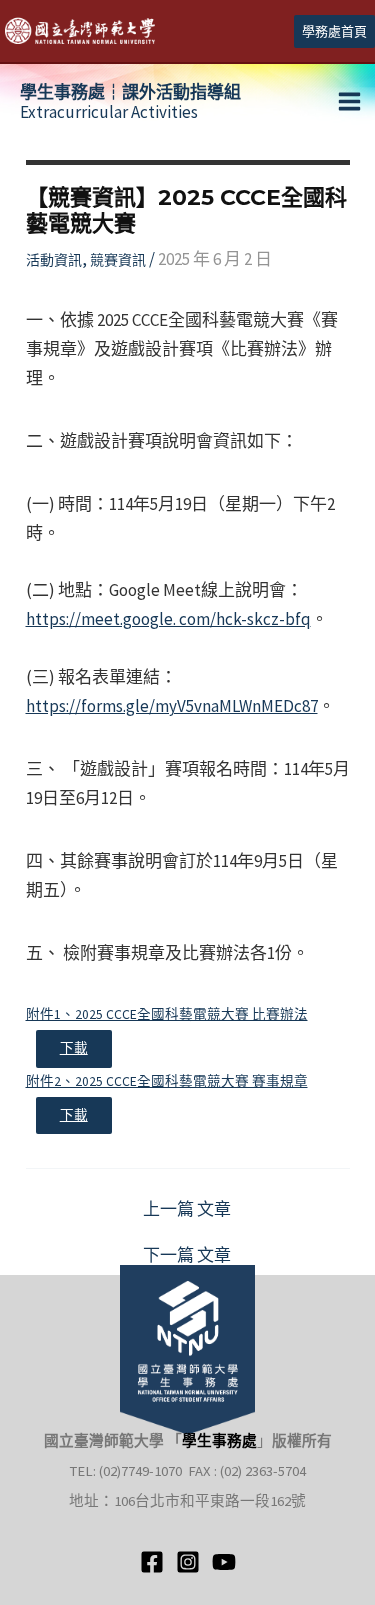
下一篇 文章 (187, 1255)
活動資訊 (54, 260)
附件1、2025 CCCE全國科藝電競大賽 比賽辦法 (167, 1014)
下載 (74, 1048)
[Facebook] (152, 1562)
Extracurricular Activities (130, 102)
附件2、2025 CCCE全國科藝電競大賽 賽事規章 (167, 1081)
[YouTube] (224, 1562)
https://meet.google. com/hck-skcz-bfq (168, 619)
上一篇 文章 (187, 1209)
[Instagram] (188, 1562)
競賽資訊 (118, 260)
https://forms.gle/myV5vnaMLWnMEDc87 (172, 706)
